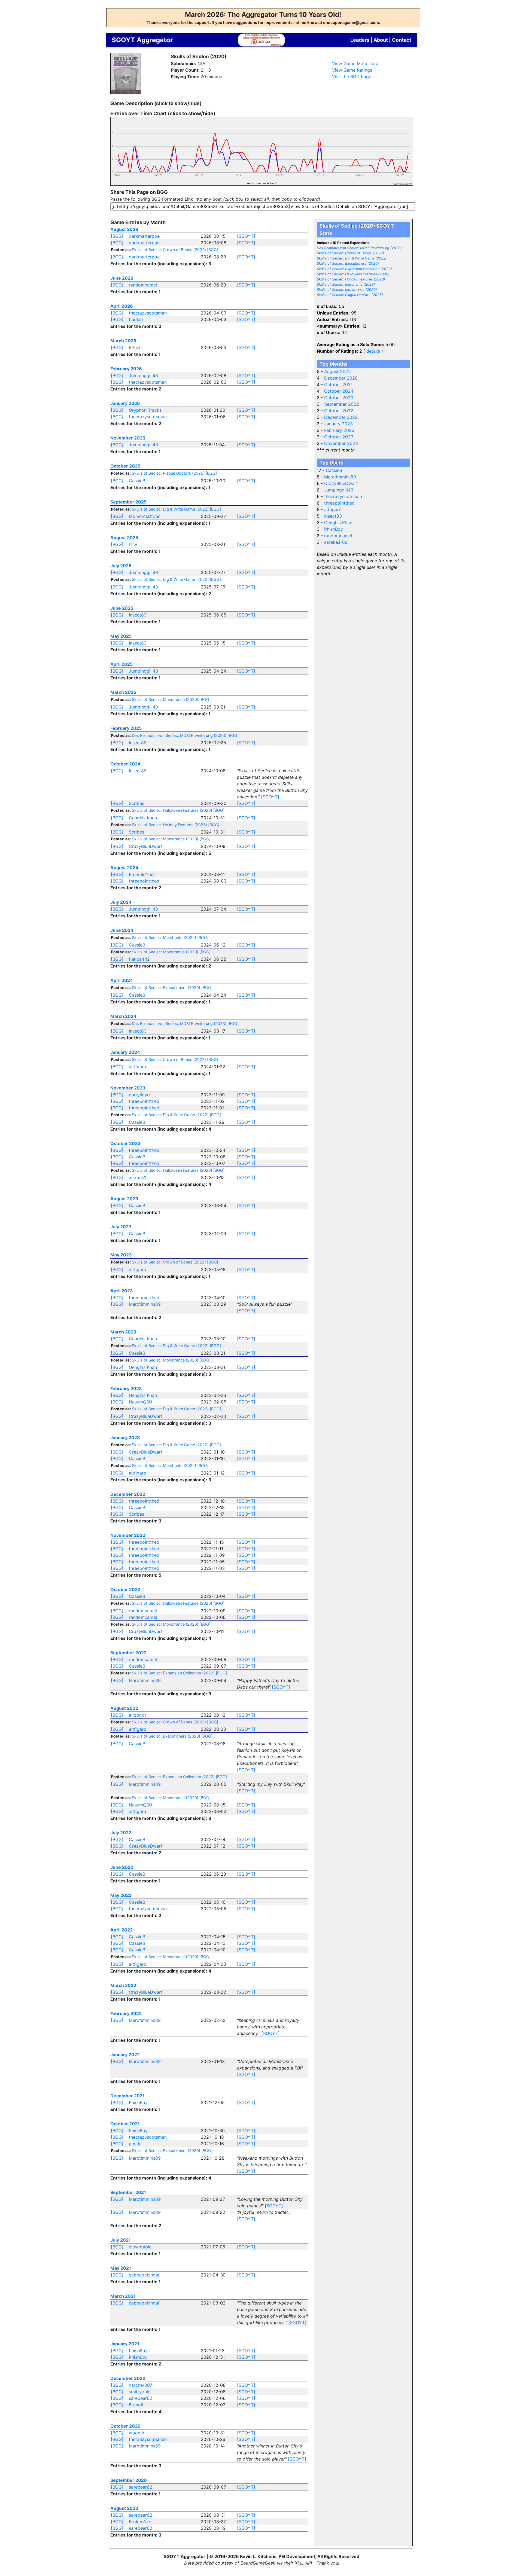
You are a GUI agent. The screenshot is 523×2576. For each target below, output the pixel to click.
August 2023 (124, 1199)
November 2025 (128, 438)
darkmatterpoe (144, 236)
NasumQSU (141, 1402)
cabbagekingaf (144, 2275)
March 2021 (123, 2296)
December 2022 (128, 1494)
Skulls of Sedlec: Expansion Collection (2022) (173, 1673)
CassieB (137, 481)
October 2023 (125, 1143)
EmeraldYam (142, 874)
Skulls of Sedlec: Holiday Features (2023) (169, 825)
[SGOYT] (246, 236)
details (373, 351)
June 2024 (122, 930)
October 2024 (125, 764)
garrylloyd (139, 1095)
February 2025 (126, 728)
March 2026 (123, 341)
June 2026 (122, 278)
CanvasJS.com (403, 184)
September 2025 (128, 502)
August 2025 (124, 538)
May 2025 (121, 636)
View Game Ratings (352, 70)
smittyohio (140, 2392)
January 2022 (125, 2055)
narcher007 (141, 2385)
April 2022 (121, 1930)
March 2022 (123, 1985)
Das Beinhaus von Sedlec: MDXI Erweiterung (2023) (179, 735)
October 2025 (125, 466)
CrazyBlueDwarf (146, 846)
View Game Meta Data (355, 63)
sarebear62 (141, 2398)
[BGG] (117, 236)
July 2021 (121, 2240)
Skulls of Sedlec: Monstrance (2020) (165, 699)
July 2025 (121, 566)
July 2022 (121, 1833)
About (381, 40)
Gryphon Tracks (145, 410)
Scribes (136, 803)
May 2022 (121, 1895)
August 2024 (124, 868)
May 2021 (121, 2268)
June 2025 (122, 608)
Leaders (360, 40)
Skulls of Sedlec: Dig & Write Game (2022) (170, 509)
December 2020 (128, 2378)
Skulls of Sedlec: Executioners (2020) (166, 988)
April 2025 (121, 664)
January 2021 (125, 2344)
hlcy (133, 544)
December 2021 (127, 2096)
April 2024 (122, 980)
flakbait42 (139, 959)
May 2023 (121, 1255)
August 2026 (124, 229)
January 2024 (125, 1052)
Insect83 (138, 615)
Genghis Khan (143, 818)
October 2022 (125, 1589)
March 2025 (123, 692)
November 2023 (128, 1088)
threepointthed (144, 881)
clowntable (140, 2247)
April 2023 (122, 1291)
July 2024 (121, 902)
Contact (402, 40)
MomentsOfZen (145, 516)
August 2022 (124, 1708)
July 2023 (121, 1227)
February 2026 (126, 369)
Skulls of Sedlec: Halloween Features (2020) (172, 810)
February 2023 (126, 1388)
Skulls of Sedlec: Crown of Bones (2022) (169, 250)
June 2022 (122, 1867)
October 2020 (125, 2426)
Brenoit (136, 2405)
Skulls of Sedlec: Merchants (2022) (164, 937)
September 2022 (128, 1653)
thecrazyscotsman (148, 313)
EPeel (135, 347)
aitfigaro (138, 1067)
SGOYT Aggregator (142, 40)
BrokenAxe (140, 2522)
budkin (136, 319)
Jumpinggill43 (143, 376)
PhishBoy (138, 2102)
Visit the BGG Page (352, 77)
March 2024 (123, 1016)
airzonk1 (137, 1177)
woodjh (136, 2433)
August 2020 (124, 2508)
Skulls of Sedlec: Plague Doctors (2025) (168, 473)
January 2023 (125, 1437)
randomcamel (143, 285)
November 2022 (128, 1535)
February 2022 (126, 2013)
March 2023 (123, 1332)
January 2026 (125, 403)
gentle (135, 2144)
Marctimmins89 (145, 1304)
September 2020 (129, 2480)
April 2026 (122, 306)
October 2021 (125, 2124)
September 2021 (128, 2192)
